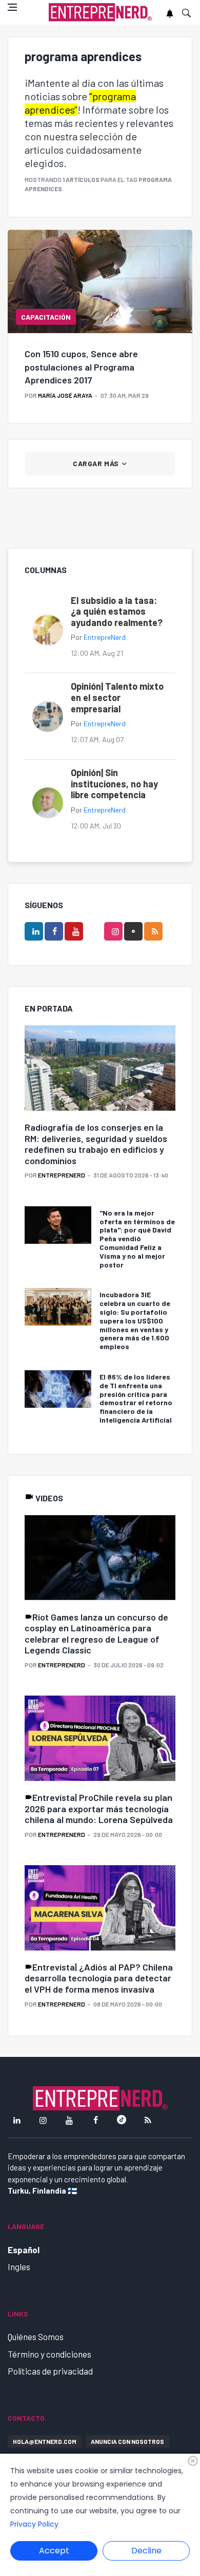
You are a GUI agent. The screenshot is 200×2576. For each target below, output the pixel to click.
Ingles (19, 2267)
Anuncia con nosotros (127, 2441)
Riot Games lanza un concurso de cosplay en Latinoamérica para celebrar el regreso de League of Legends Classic (96, 1634)
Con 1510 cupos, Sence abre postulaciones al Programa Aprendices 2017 (81, 366)
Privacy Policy (34, 2524)
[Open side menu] (12, 7)
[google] (133, 931)
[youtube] (74, 931)
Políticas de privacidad (50, 2371)
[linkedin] (34, 931)
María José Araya (65, 395)
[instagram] (113, 931)
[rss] (153, 931)
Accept (54, 2551)
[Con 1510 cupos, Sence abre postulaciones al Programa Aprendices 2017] (100, 282)
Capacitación (46, 317)
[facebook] (54, 931)
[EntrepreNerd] (100, 13)
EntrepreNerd (105, 637)
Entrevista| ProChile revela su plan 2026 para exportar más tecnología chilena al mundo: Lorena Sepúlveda (99, 1808)
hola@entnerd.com (45, 2441)
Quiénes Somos (36, 2336)
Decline (146, 2551)
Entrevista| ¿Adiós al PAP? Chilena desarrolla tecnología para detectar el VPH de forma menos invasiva (99, 1978)
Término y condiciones (49, 2354)
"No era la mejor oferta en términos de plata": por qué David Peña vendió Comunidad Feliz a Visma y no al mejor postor (137, 1239)
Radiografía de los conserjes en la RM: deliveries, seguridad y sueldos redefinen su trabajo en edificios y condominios (96, 1144)
